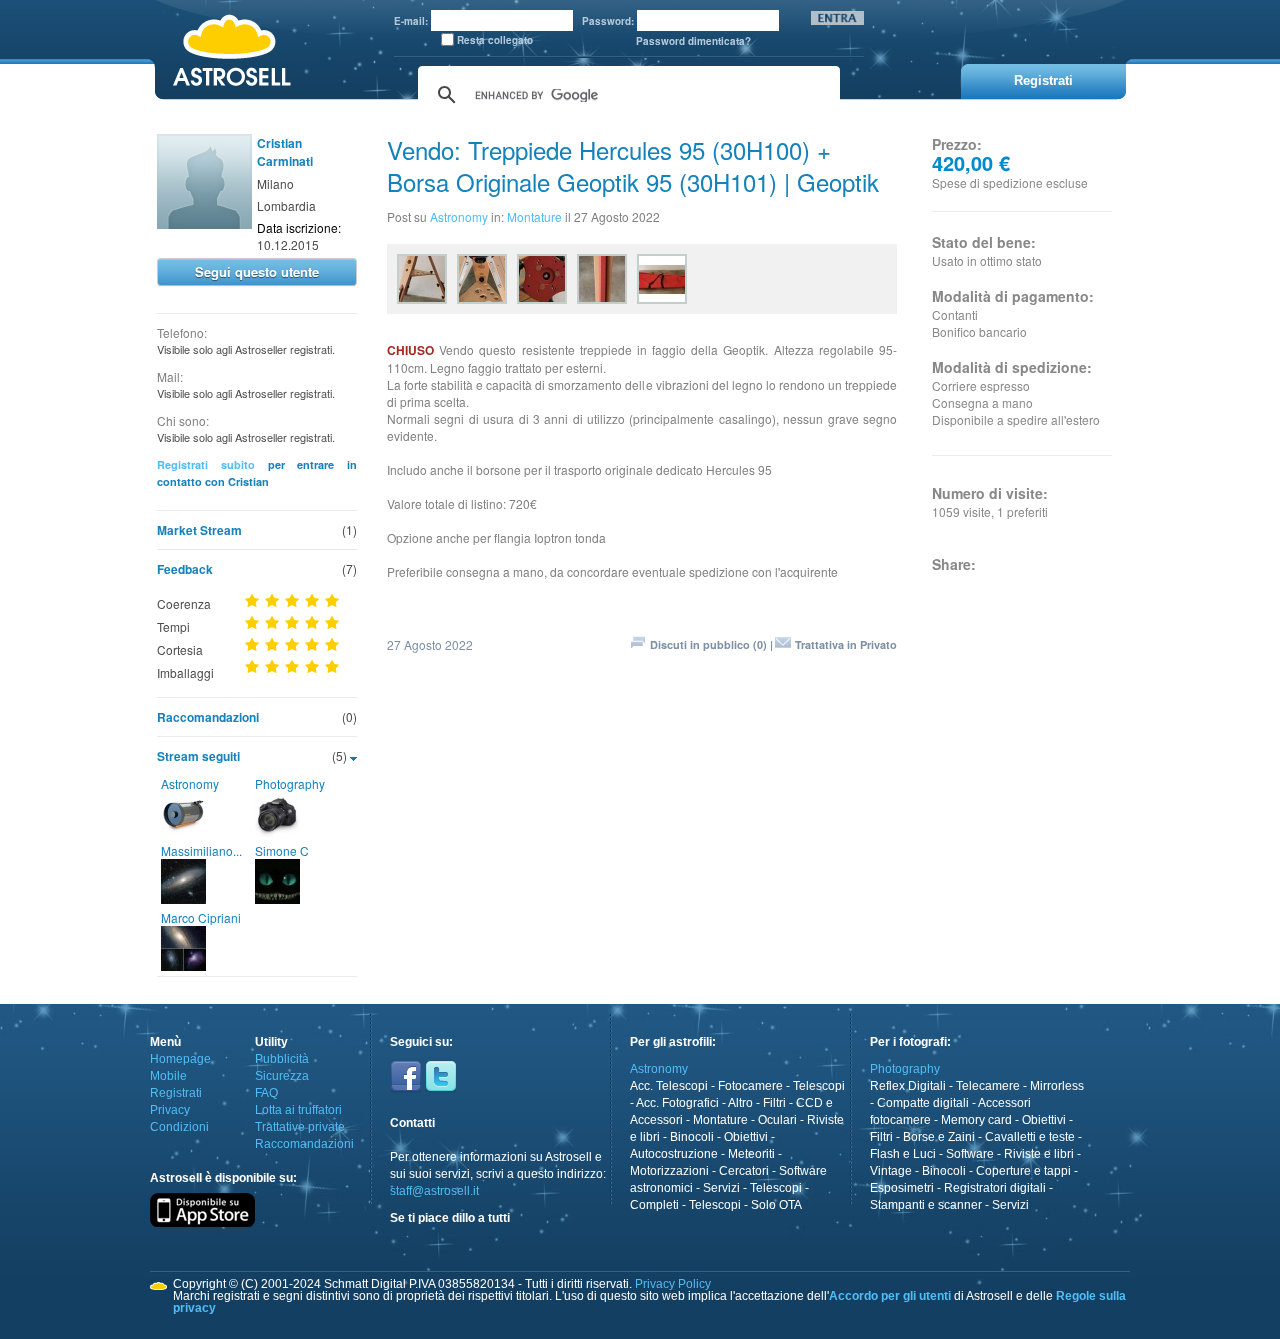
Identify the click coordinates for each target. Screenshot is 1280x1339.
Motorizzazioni (669, 1171)
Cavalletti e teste (1030, 1137)
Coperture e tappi (1023, 1171)
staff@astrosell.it (434, 1191)
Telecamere (988, 1086)
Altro (740, 1103)
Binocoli (692, 1137)
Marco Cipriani (201, 917)
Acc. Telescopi (669, 1086)
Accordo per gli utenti (890, 1296)
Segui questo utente (257, 271)
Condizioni (179, 1127)
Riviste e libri (1039, 1154)
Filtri (774, 1103)
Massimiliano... (201, 850)
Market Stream (199, 530)
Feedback (185, 569)
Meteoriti (751, 1154)
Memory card (976, 1120)
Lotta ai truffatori (298, 1110)
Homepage (180, 1059)
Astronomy (190, 783)
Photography (290, 783)
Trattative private (300, 1127)
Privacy (170, 1110)
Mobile (168, 1076)
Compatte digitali (923, 1103)
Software (970, 1154)
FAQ (266, 1093)
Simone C (282, 850)
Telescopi (819, 1086)
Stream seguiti (198, 756)
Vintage (891, 1171)
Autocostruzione (674, 1154)
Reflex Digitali (908, 1086)
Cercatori (744, 1171)
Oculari (777, 1120)
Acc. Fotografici (677, 1103)
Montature (534, 216)
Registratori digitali (995, 1188)
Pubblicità (282, 1059)
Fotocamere (750, 1086)
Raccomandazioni (208, 717)
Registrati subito (206, 464)
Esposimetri (902, 1188)
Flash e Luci (903, 1154)
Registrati (176, 1093)
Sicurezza (282, 1076)
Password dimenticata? (693, 41)
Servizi (721, 1188)
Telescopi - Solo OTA (745, 1205)
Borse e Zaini (939, 1137)
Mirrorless (1057, 1086)
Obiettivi (746, 1137)
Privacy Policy (673, 1284)
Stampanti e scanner (926, 1205)
